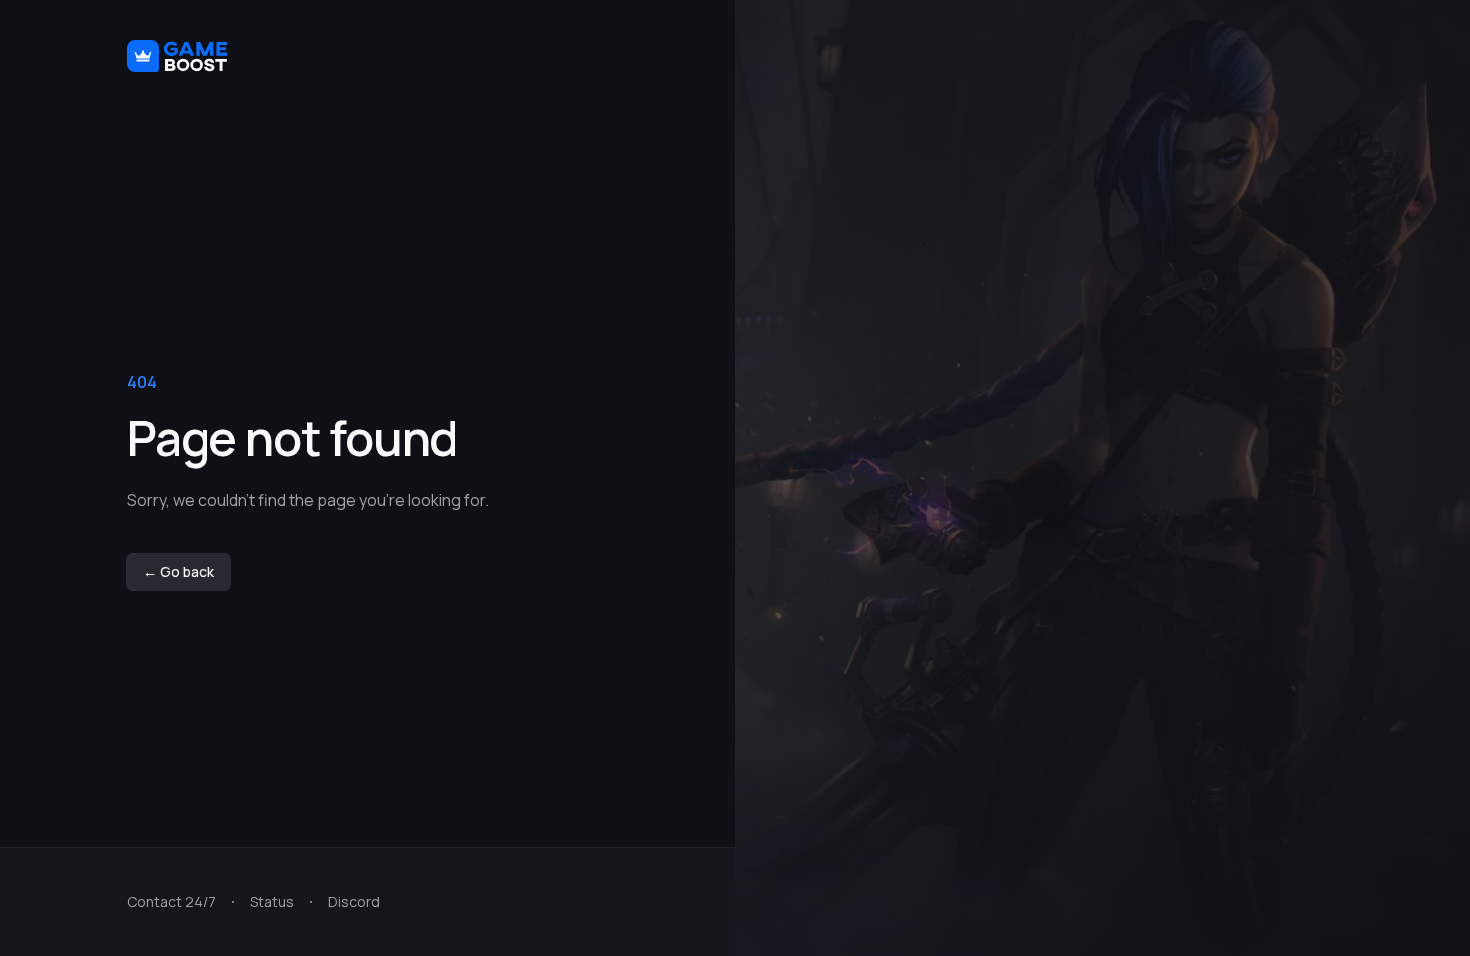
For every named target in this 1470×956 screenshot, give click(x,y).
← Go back (178, 571)
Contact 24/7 (171, 901)
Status (272, 901)
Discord (354, 901)
